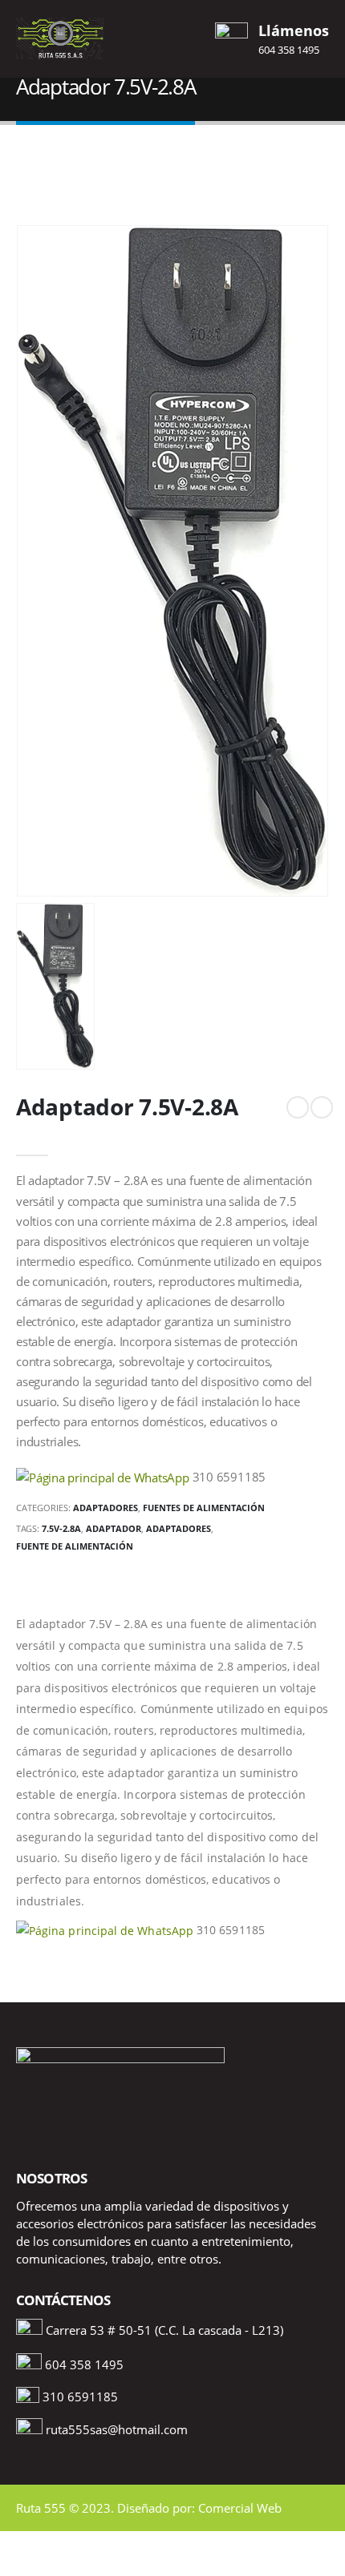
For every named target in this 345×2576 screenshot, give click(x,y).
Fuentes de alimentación (204, 1508)
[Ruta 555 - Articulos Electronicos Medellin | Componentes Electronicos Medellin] (60, 38)
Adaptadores (106, 1508)
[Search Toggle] (172, 38)
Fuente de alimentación (75, 1546)
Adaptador (114, 1528)
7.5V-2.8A (61, 1528)
